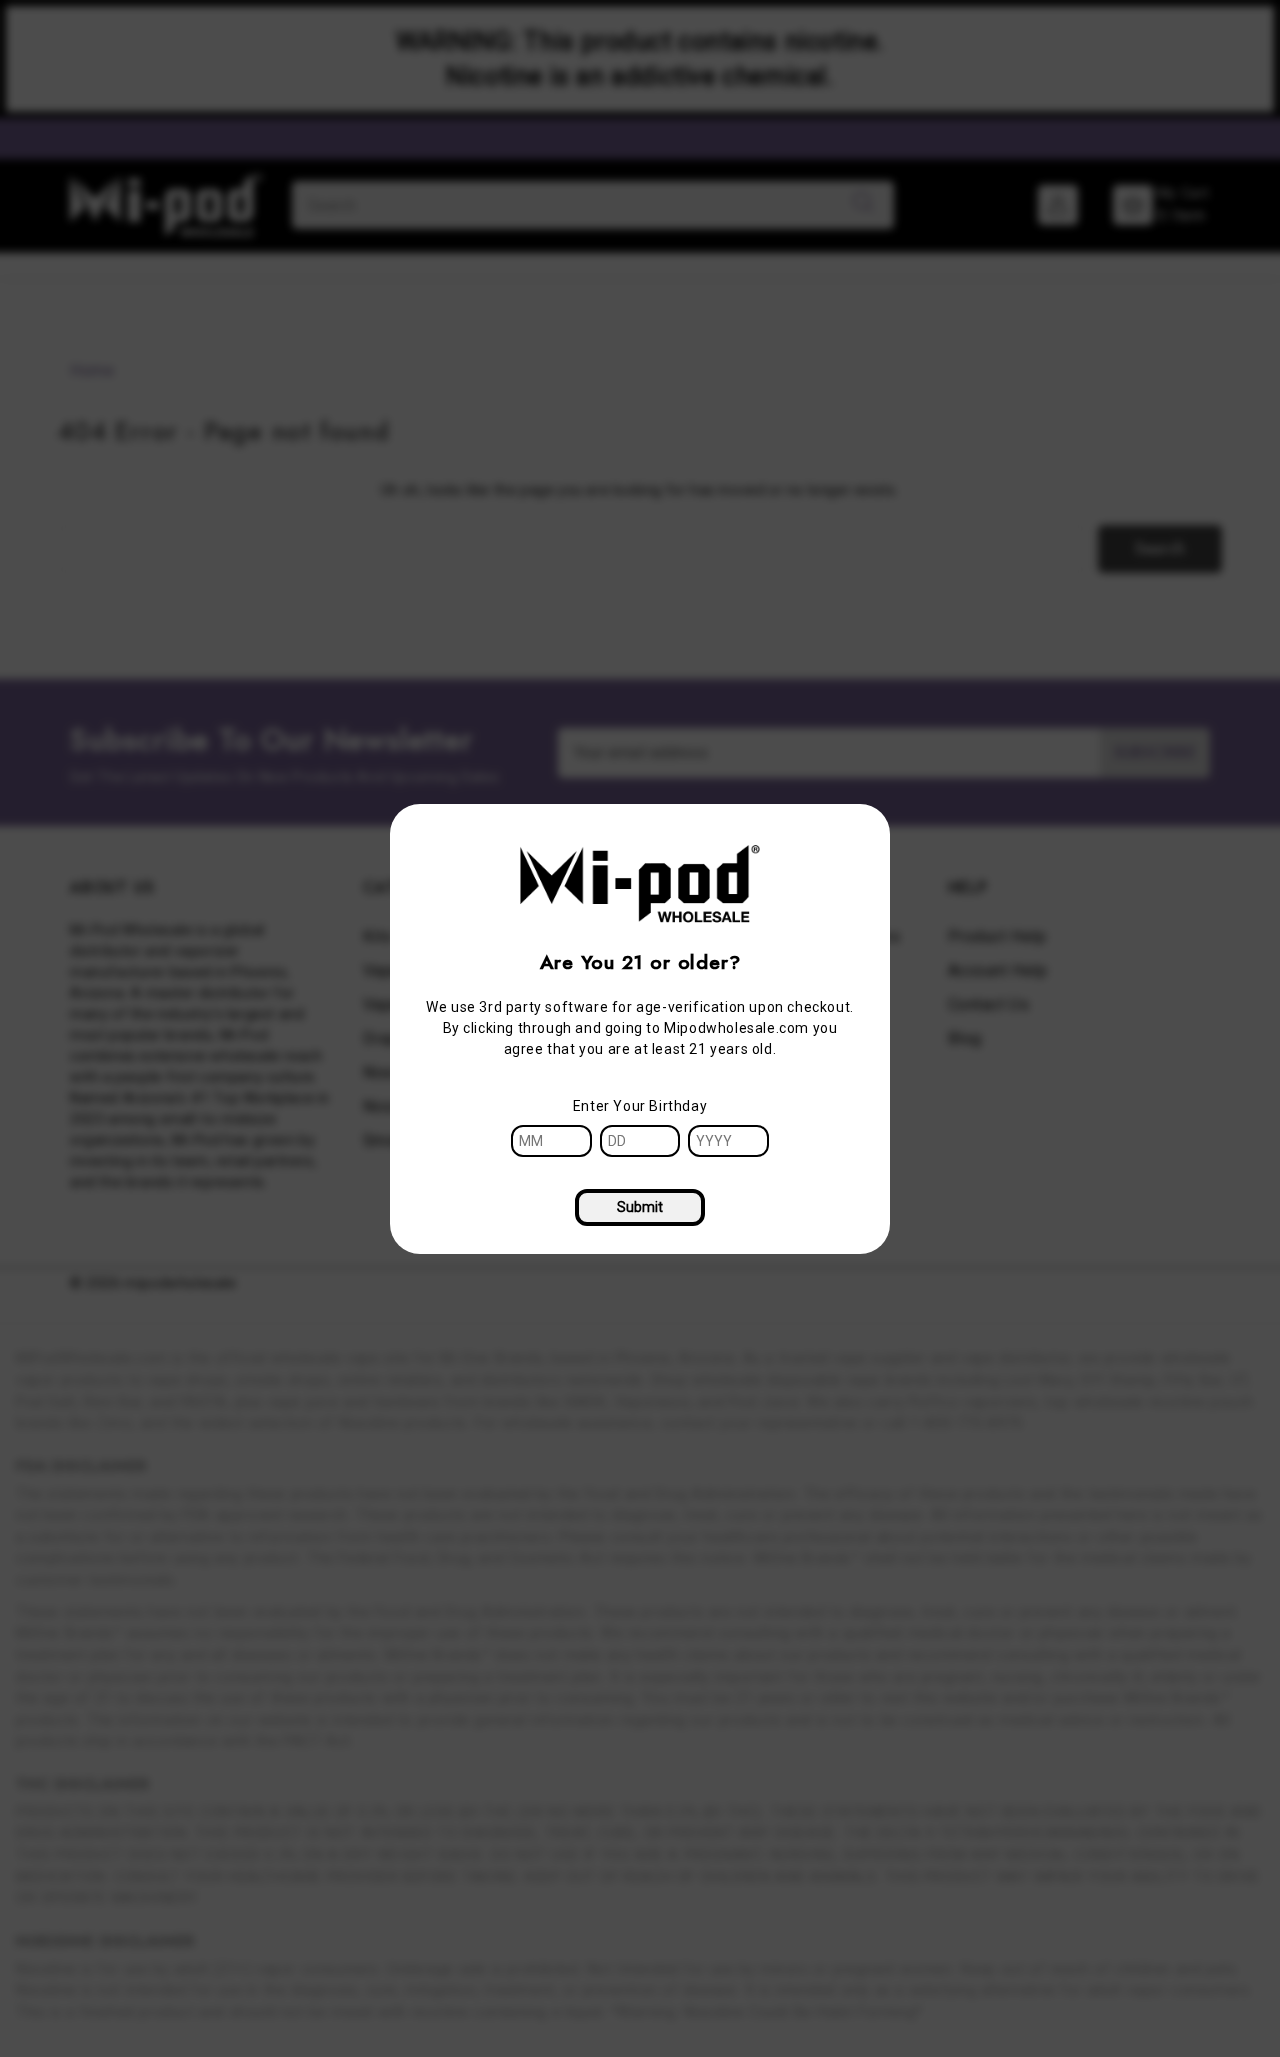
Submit (640, 1207)
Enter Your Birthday (640, 1106)
